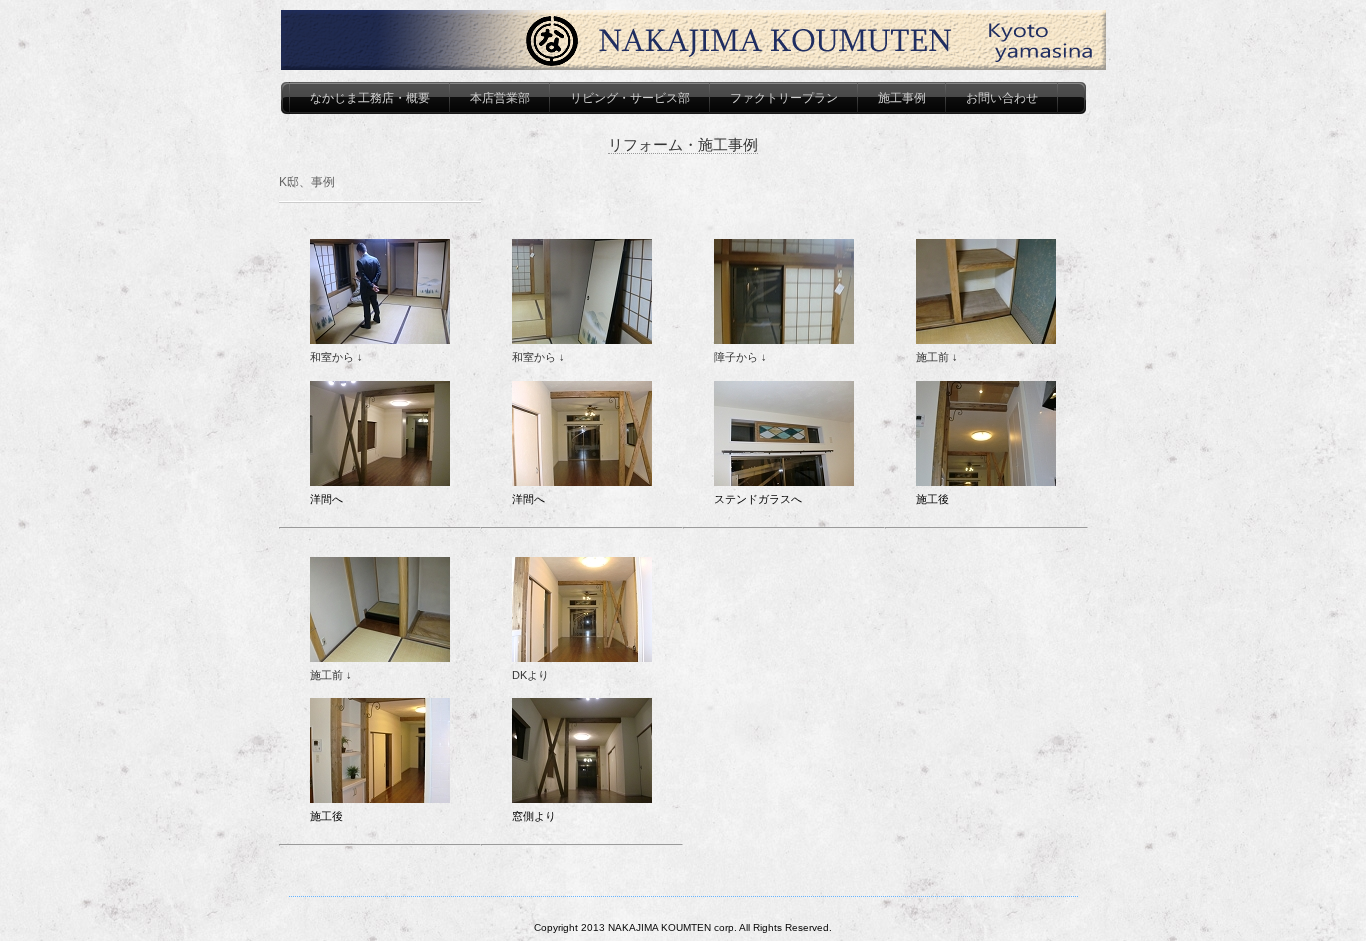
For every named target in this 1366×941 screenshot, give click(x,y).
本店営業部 (500, 98)
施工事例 (902, 98)
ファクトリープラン (784, 98)
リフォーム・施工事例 (683, 144)
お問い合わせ (1002, 98)
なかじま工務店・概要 (370, 98)
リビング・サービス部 (630, 98)
